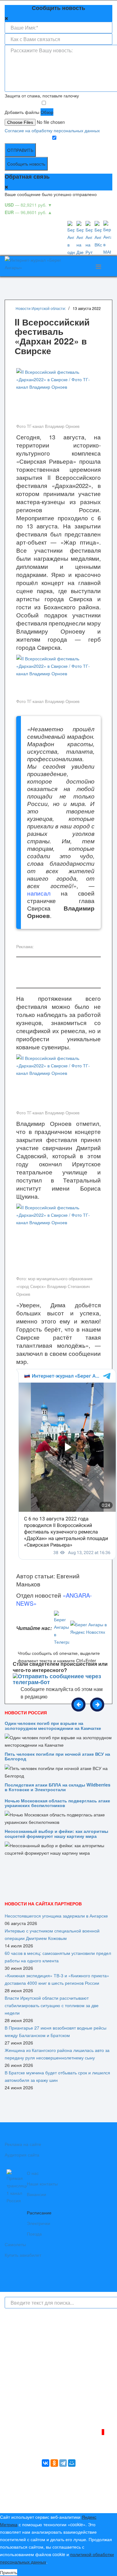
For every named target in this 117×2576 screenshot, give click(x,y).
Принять (9, 2572)
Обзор (47, 112)
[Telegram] (63, 2463)
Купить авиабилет (23, 2255)
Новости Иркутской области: (41, 308)
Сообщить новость (26, 164)
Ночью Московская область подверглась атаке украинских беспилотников (57, 1803)
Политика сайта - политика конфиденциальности (51, 2413)
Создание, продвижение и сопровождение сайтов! (61, 2503)
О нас (33, 2173)
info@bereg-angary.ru (37, 2406)
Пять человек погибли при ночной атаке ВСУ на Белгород (57, 1756)
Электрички (39, 2223)
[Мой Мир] (72, 2463)
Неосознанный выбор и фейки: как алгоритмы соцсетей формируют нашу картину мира (56, 1833)
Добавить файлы (22, 112)
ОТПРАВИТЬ (20, 150)
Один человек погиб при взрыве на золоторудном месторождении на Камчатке (53, 1725)
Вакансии (37, 2194)
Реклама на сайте (23, 2144)
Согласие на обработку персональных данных (52, 130)
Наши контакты (42, 2184)
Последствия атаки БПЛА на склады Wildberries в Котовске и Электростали (58, 1787)
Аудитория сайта (22, 2155)
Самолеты (15, 2244)
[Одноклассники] (54, 2463)
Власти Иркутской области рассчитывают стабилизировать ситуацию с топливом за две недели (52, 2005)
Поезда (34, 2234)
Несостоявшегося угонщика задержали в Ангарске (56, 1916)
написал (39, 893)
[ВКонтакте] (46, 2463)
